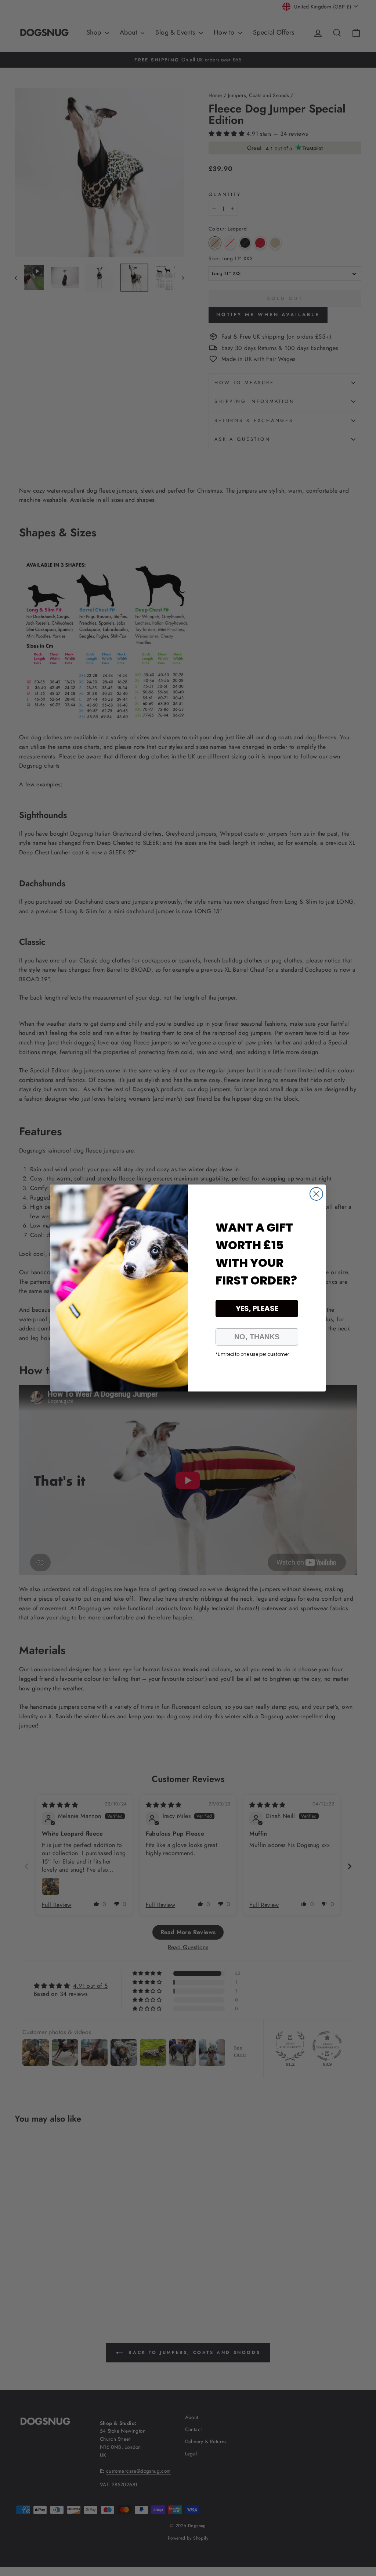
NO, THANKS (257, 1337)
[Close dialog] (316, 1194)
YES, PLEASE (257, 1308)
